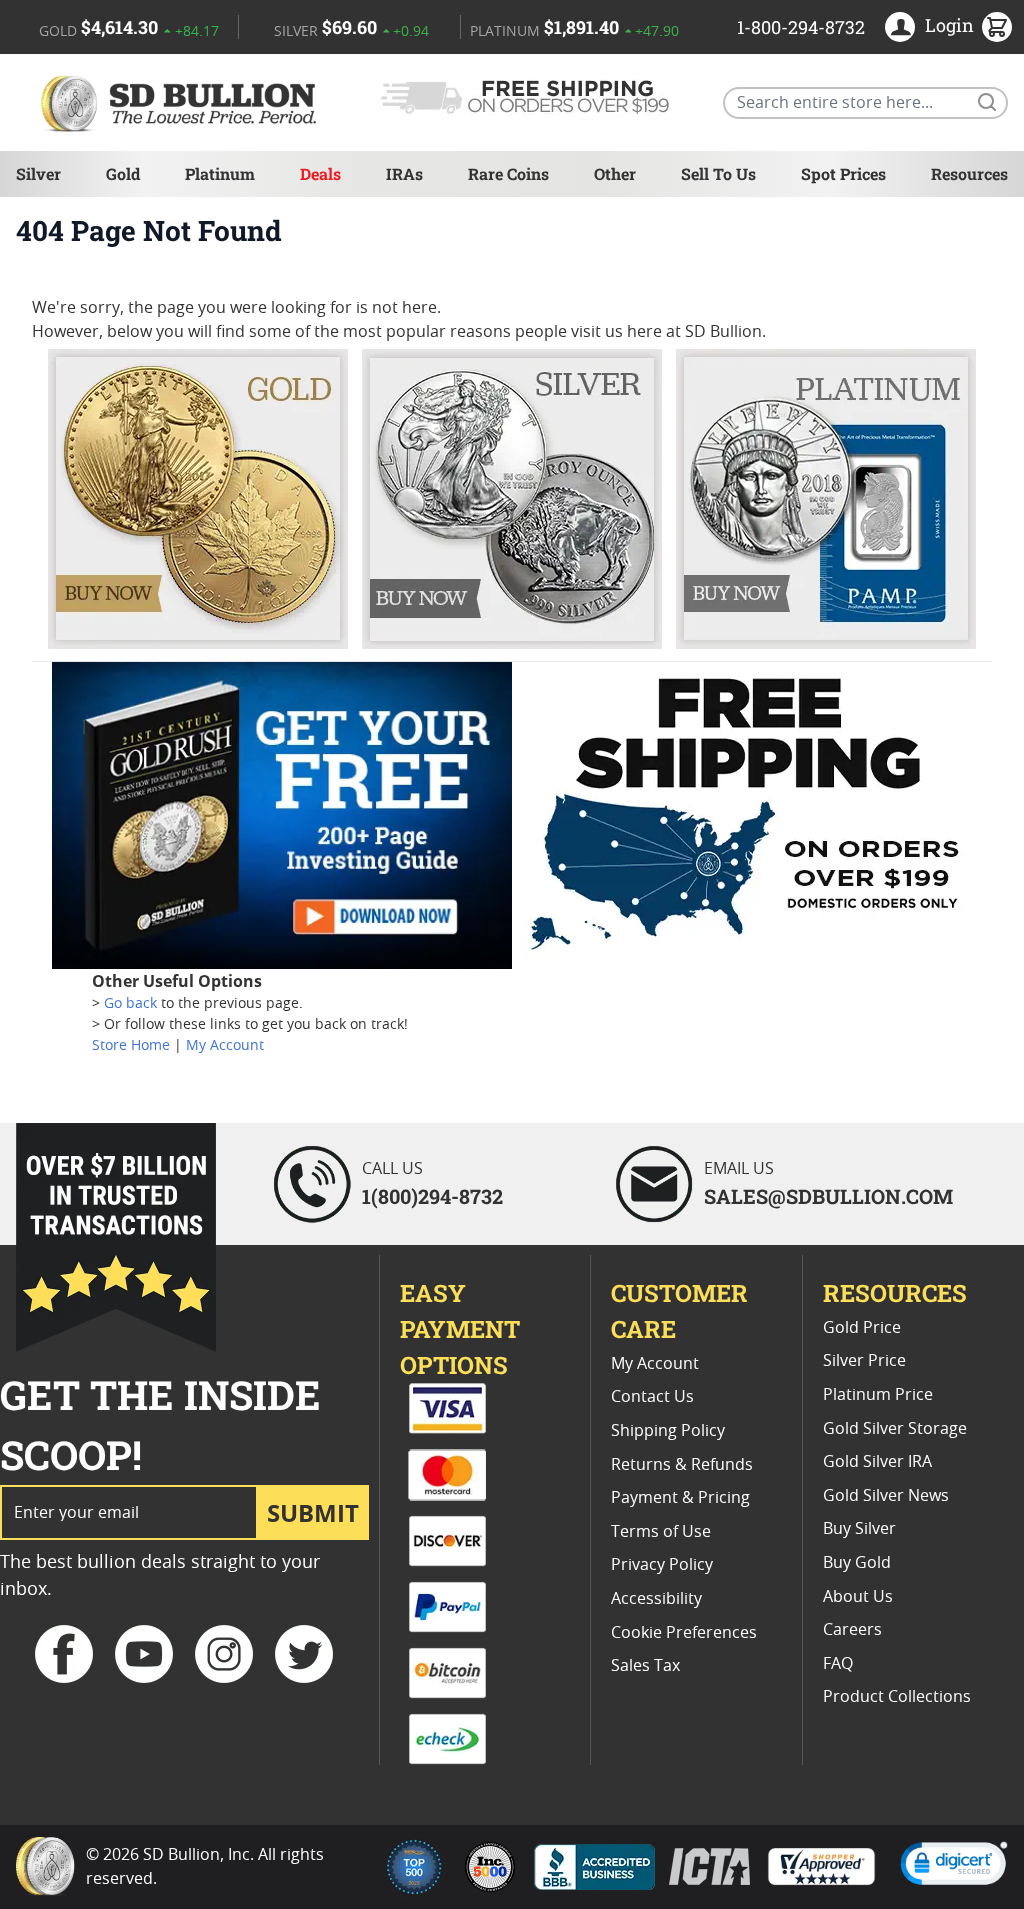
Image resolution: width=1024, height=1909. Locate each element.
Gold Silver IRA (877, 1462)
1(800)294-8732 (432, 1196)
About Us (858, 1597)
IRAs (404, 173)
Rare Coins (508, 173)
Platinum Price (878, 1395)
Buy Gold (857, 1563)
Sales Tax (645, 1666)
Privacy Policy (662, 1565)
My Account (225, 1046)
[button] (954, 1866)
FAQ (838, 1664)
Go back (130, 1004)
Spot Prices (843, 173)
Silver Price (864, 1361)
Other (615, 173)
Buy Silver (859, 1529)
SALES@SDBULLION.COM (828, 1196)
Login (949, 25)
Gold (123, 173)
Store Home (131, 1046)
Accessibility (656, 1599)
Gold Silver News (886, 1496)
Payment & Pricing (680, 1498)
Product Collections (897, 1697)
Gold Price (862, 1328)
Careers (852, 1630)
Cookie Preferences (684, 1633)
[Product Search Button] (986, 101)
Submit (313, 1512)
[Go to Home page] (182, 102)
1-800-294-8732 (801, 27)
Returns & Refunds (682, 1465)
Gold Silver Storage (895, 1429)
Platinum (220, 173)
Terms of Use (661, 1532)
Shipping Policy (668, 1431)
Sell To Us (718, 173)
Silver (38, 173)
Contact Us (652, 1397)
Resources (969, 173)
